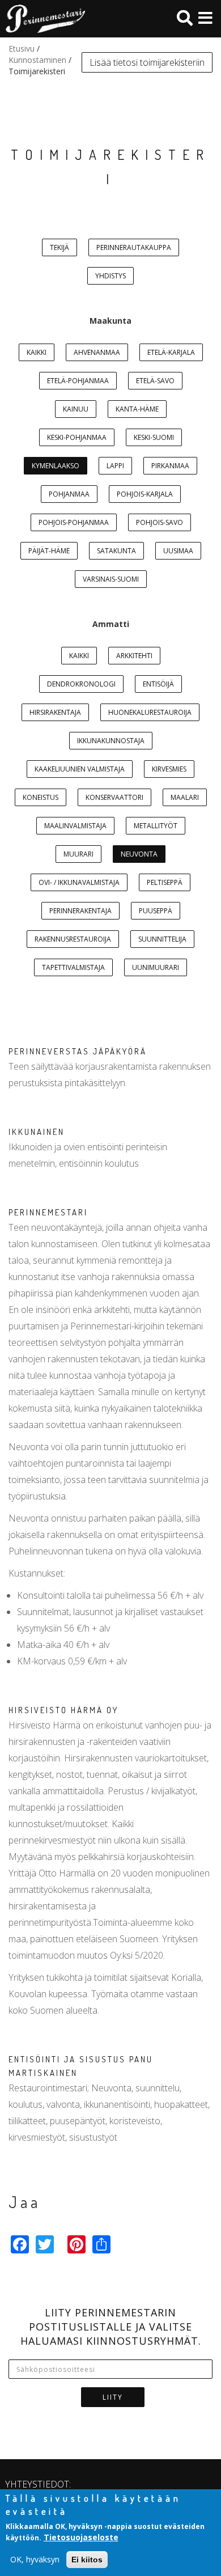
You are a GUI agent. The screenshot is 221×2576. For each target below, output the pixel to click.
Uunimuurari (156, 967)
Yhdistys (110, 276)
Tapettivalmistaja (73, 967)
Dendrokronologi (81, 684)
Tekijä (59, 247)
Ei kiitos (87, 2560)
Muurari (78, 854)
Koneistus (41, 797)
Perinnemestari (48, 1212)
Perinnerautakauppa (134, 247)
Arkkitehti (134, 656)
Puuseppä (156, 911)
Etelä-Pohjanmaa (78, 381)
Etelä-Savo (155, 381)
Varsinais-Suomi (111, 579)
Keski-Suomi (154, 437)
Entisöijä (158, 684)
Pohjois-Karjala (145, 494)
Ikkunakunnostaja (111, 741)
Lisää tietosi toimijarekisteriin (147, 62)
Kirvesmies (169, 769)
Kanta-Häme (137, 409)
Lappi (115, 466)
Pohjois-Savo (160, 522)
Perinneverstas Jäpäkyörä (78, 1051)
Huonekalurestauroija (150, 712)
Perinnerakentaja (80, 911)
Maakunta (110, 321)
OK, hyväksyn (35, 2559)
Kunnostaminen (37, 60)
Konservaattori (114, 797)
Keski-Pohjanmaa (77, 437)
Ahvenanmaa (97, 352)
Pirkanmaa (170, 466)
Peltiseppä (165, 882)
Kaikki (37, 352)
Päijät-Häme (49, 551)
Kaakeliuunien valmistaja (80, 769)
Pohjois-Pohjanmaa (74, 522)
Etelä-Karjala (171, 352)
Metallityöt (156, 826)
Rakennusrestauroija (73, 939)
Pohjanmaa (69, 494)
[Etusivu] (42, 19)
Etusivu (22, 48)
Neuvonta (139, 854)
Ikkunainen (37, 1132)
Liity (113, 2397)
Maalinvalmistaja (75, 826)
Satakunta (116, 551)
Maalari (185, 797)
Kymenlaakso (56, 466)
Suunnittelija (162, 939)
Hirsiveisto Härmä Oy (63, 1710)
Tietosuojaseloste (81, 2537)
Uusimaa (178, 551)
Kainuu (76, 409)
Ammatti (111, 624)
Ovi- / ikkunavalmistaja (79, 882)
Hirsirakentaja (55, 712)
